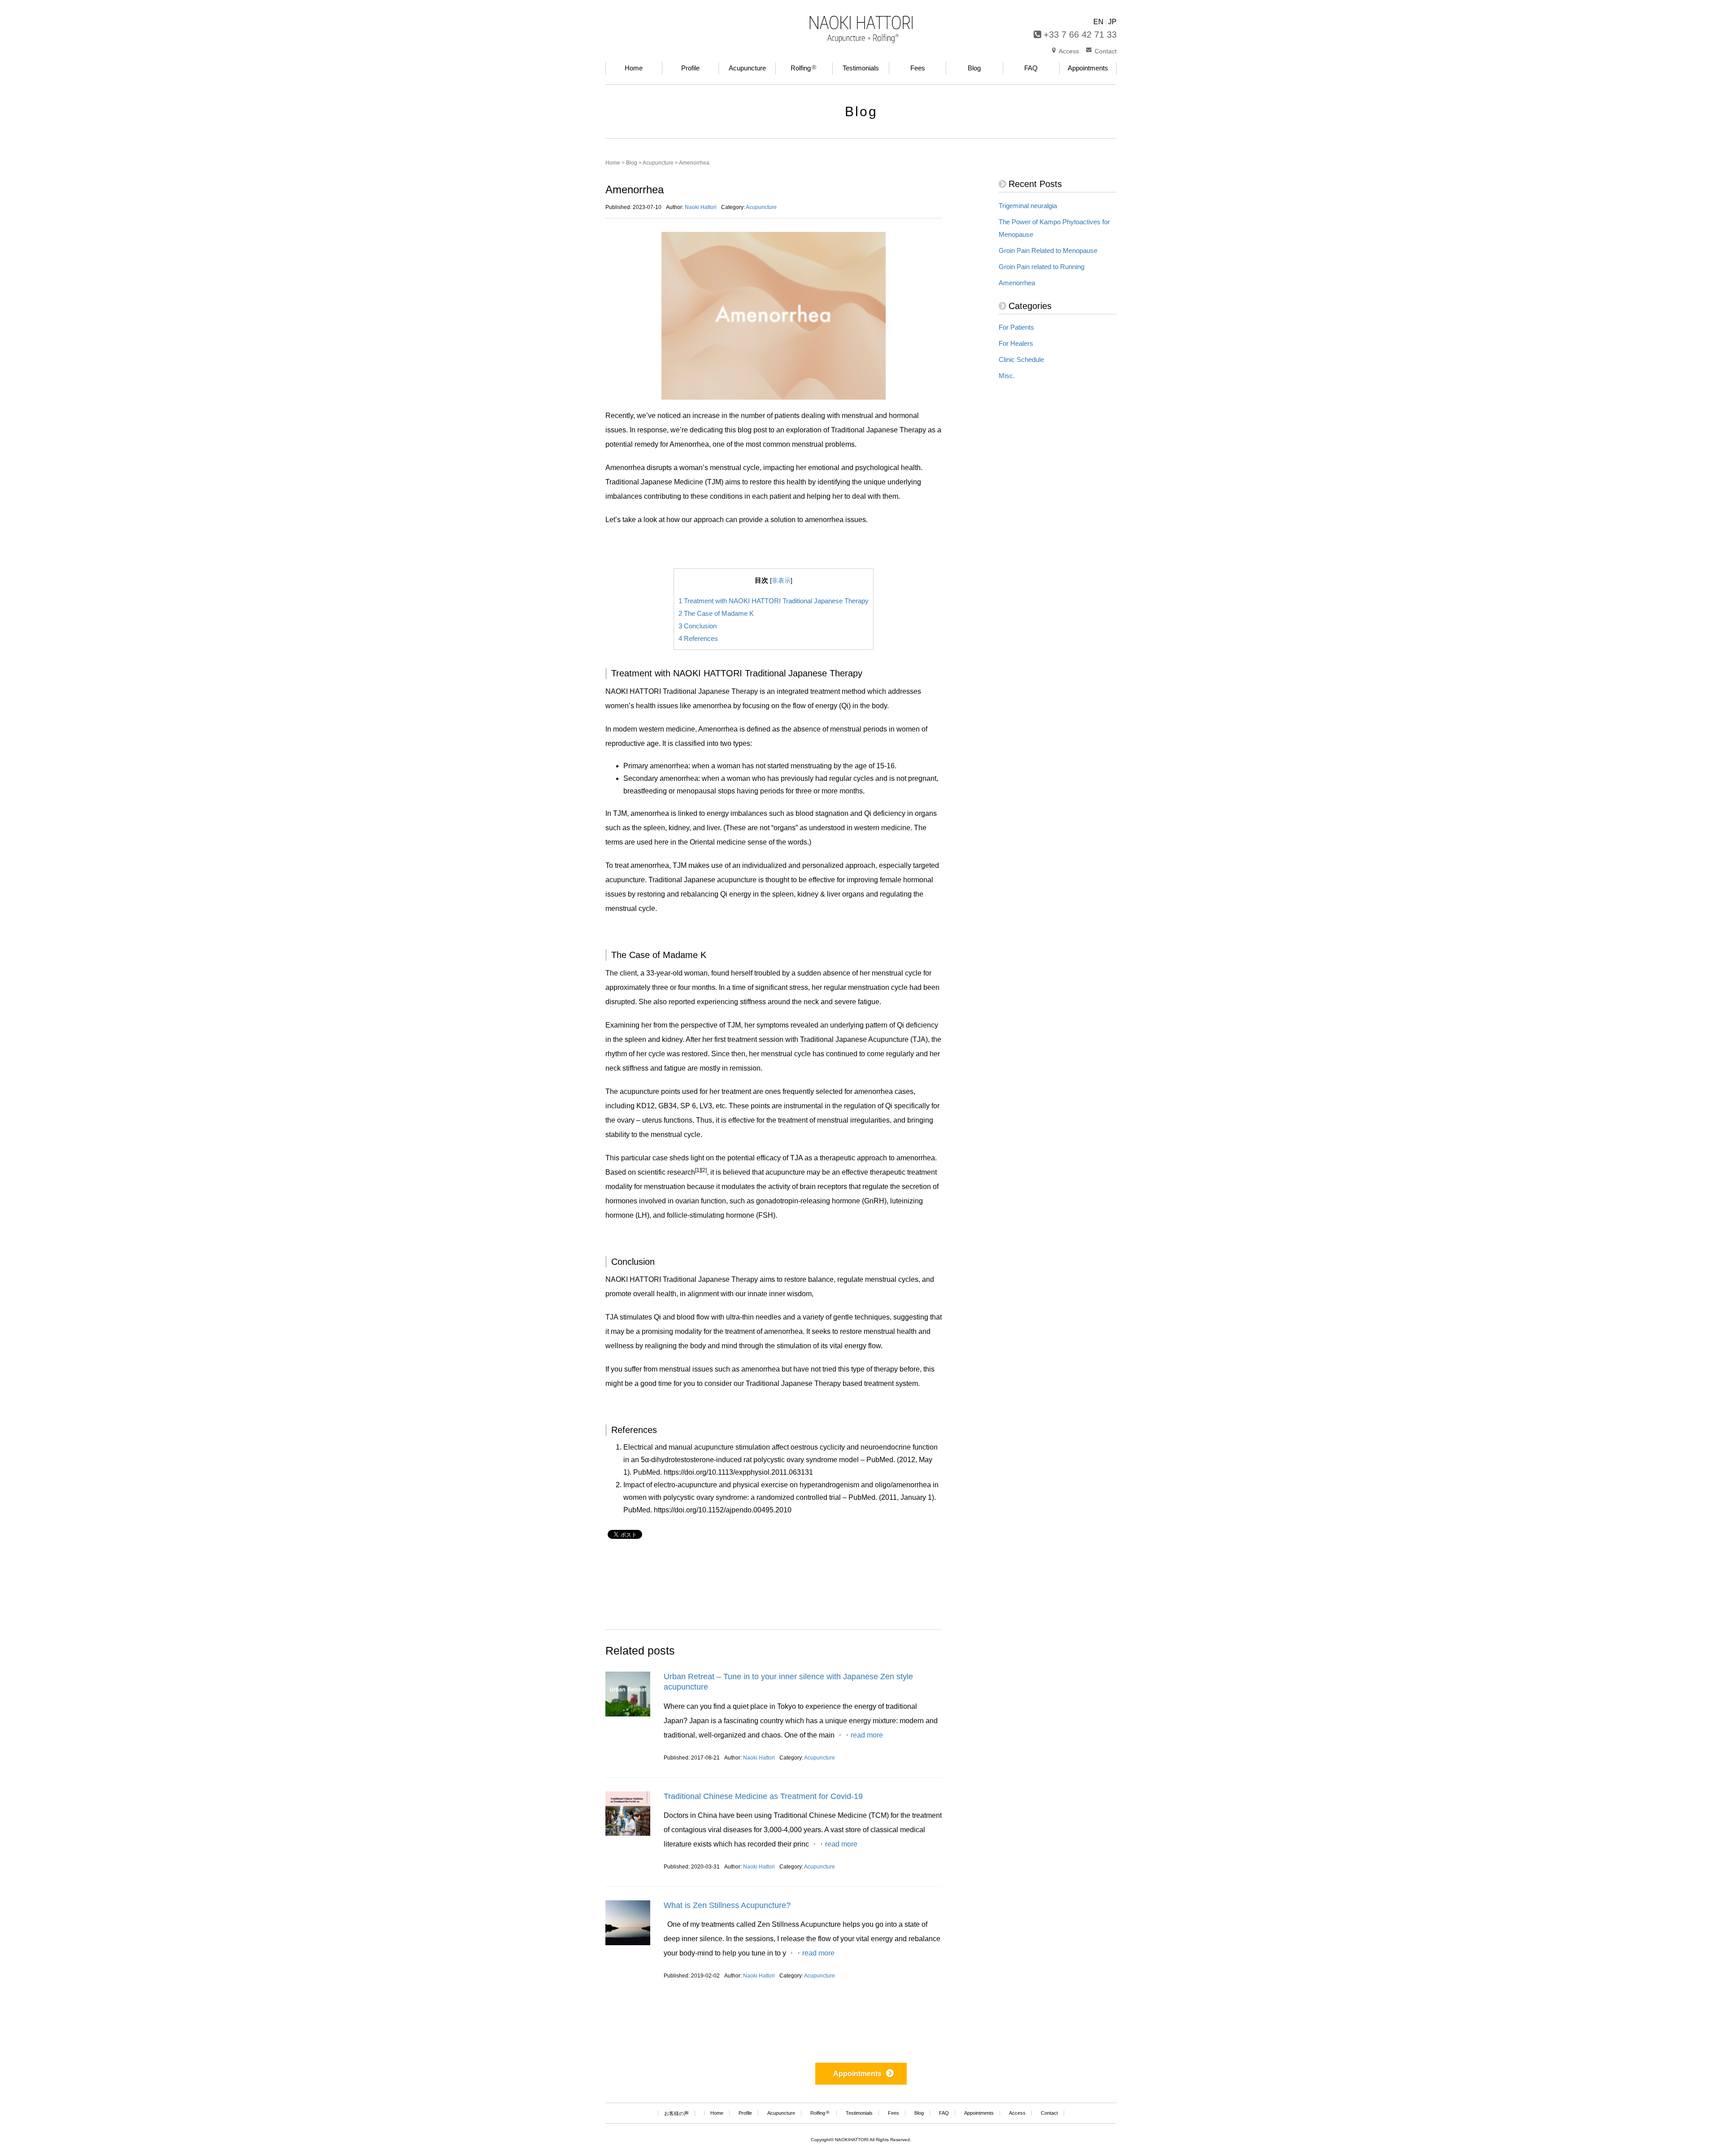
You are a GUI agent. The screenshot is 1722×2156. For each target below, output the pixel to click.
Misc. (1007, 376)
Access (1069, 51)
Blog (632, 163)
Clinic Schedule (1021, 360)
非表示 (781, 581)
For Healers (1016, 344)
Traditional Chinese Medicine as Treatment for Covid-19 (763, 1796)
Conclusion (698, 626)
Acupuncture (658, 163)
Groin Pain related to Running (1041, 267)
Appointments (857, 2074)
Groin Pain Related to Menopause (1048, 251)
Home (613, 163)
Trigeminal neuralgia (1028, 206)
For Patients (1016, 327)
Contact (1106, 51)
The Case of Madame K (716, 613)
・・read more (860, 1735)
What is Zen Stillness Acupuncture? (727, 1905)
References (698, 638)
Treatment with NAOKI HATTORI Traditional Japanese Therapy (774, 601)
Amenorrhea (1017, 283)
